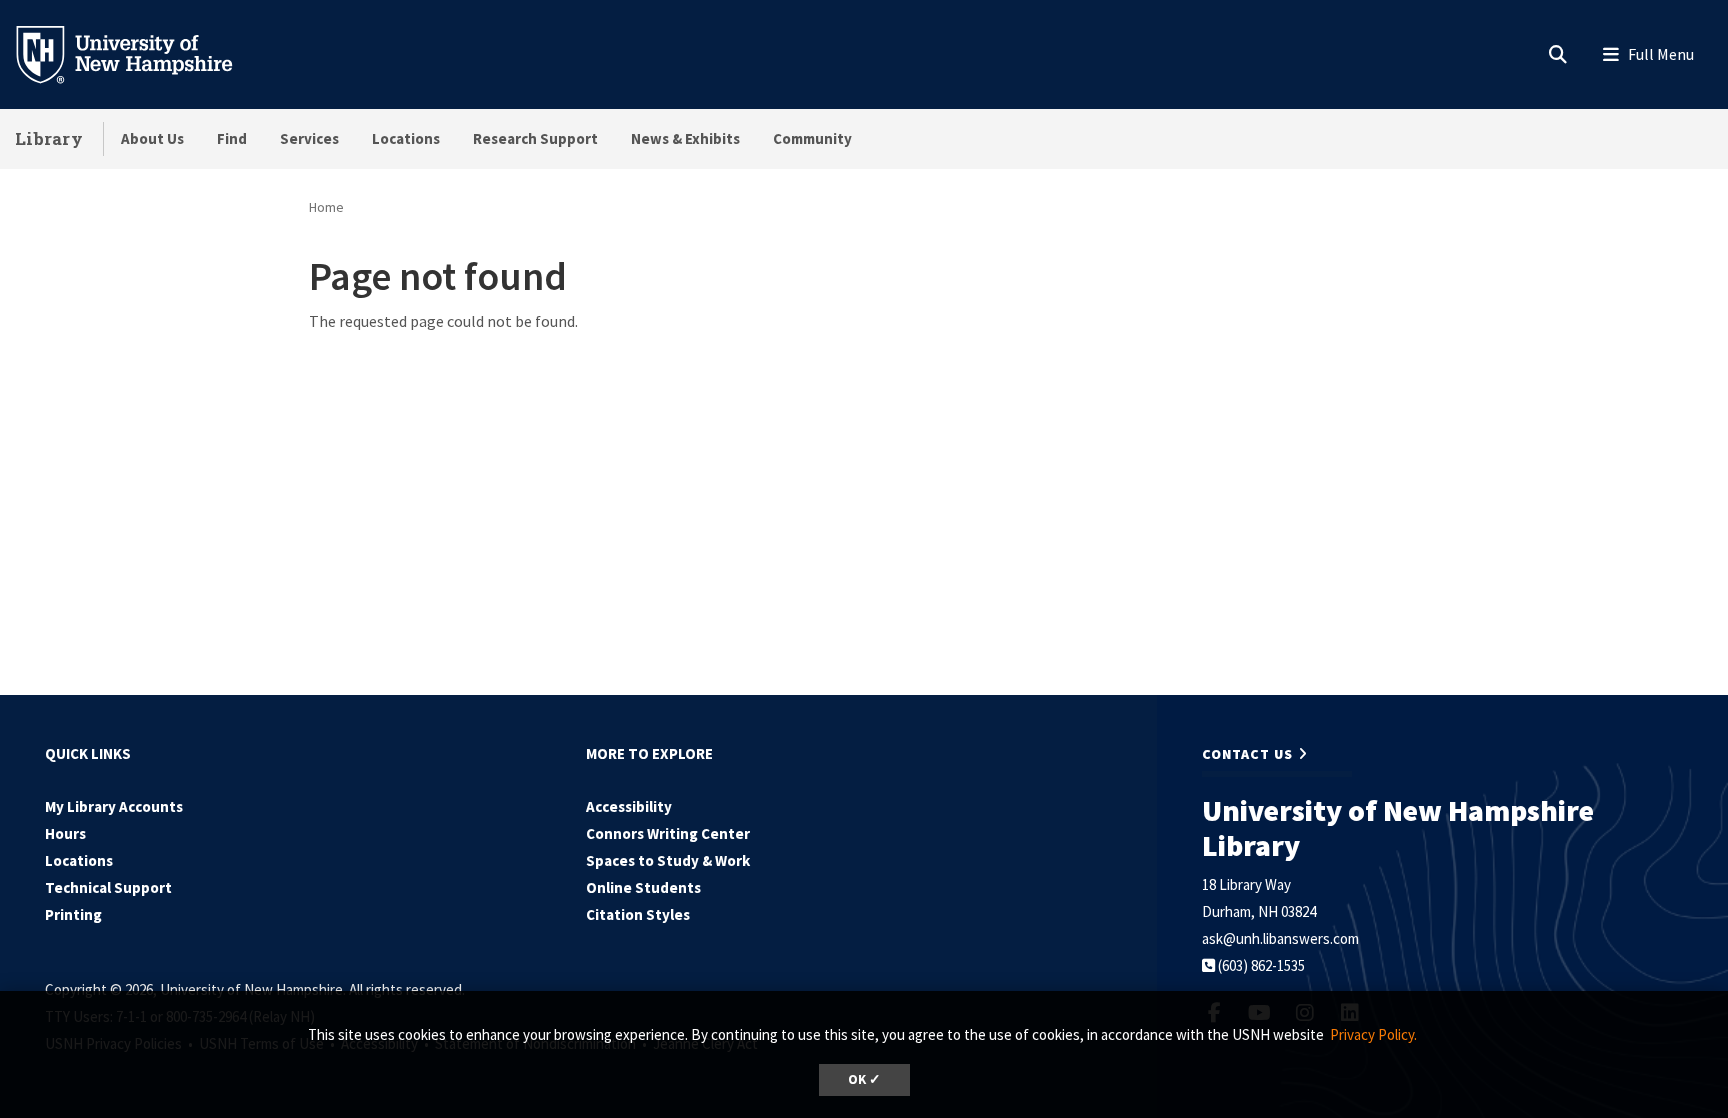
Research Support (535, 138)
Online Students (643, 887)
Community (812, 138)
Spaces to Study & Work (668, 860)
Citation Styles (638, 914)
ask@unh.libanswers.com (1280, 938)
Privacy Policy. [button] (1373, 1034)
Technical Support (108, 887)
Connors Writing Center (668, 833)
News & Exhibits (685, 138)
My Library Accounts (114, 806)
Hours (65, 833)
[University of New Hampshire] (140, 53)
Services (309, 138)
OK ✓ (864, 1079)
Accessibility (629, 806)
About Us (152, 138)
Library (49, 138)
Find (232, 138)
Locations (406, 138)
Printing (73, 914)
